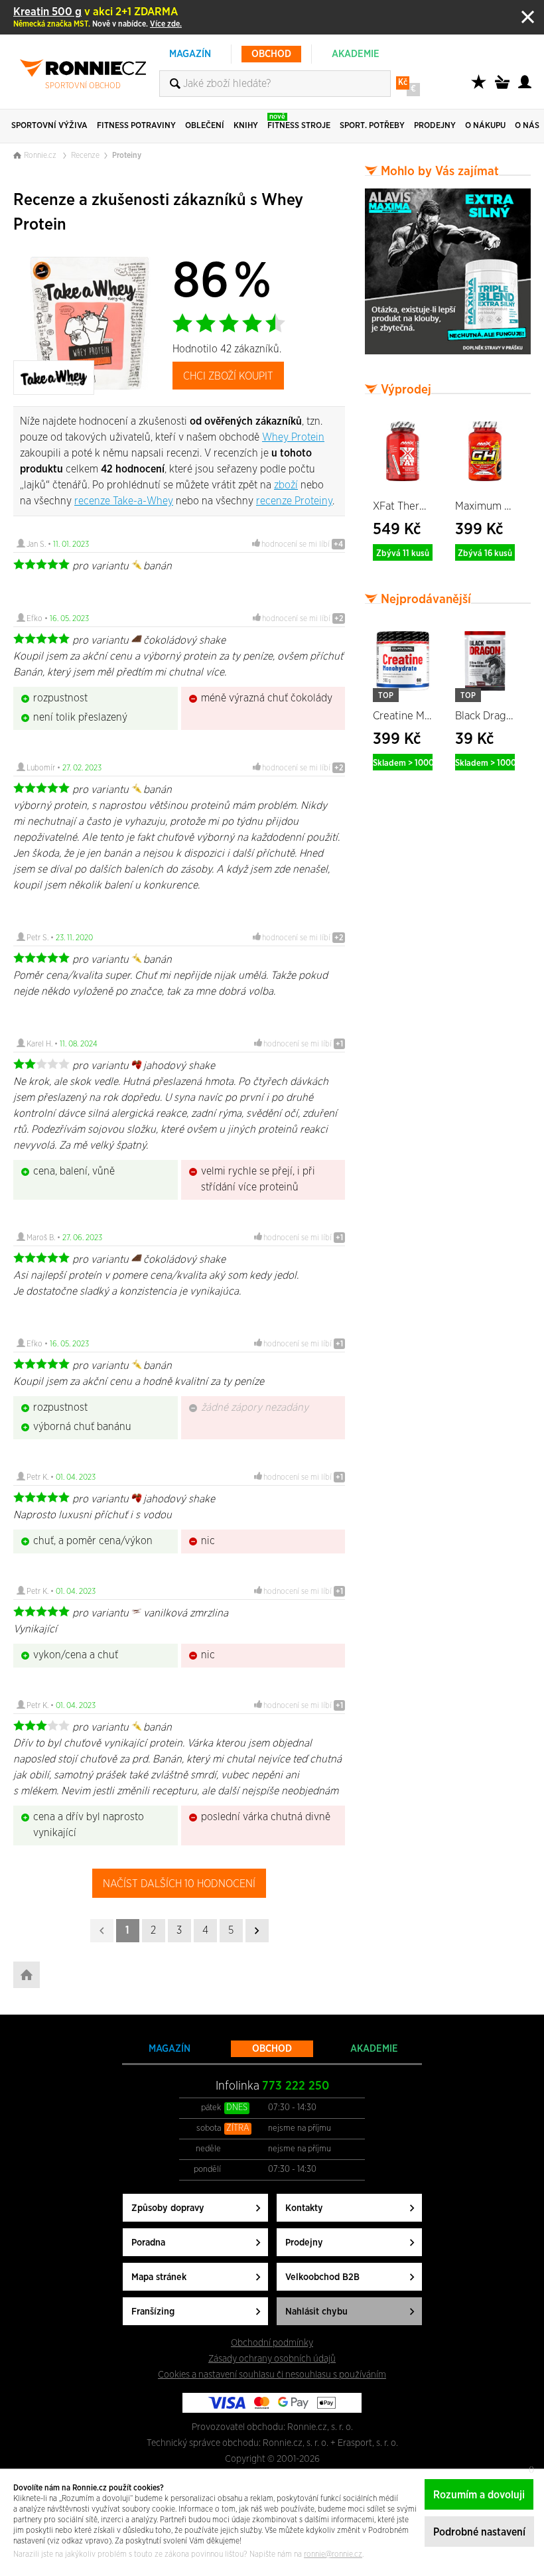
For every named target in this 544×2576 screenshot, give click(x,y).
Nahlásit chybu (316, 2312)
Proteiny (127, 155)
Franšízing (153, 2312)
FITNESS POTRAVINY (136, 126)
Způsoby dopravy (168, 2208)
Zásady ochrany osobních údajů (272, 2359)
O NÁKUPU (485, 126)
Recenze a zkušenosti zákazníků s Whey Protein (158, 212)
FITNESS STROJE (299, 121)
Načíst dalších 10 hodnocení (179, 1884)
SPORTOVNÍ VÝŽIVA (49, 126)
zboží (286, 485)
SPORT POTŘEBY (372, 126)
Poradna (148, 2243)
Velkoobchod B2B (322, 2277)
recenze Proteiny (294, 501)
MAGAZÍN (190, 54)
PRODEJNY (435, 126)
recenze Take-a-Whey (124, 501)
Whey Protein (293, 437)
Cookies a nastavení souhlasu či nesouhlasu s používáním (272, 2375)
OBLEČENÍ (205, 126)
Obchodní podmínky (272, 2343)
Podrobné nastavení (479, 2532)
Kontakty (304, 2208)
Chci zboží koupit (228, 376)
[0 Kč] (504, 89)
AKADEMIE (356, 54)
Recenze (85, 155)
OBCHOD (271, 54)
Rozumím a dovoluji (479, 2495)
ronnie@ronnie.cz (333, 2554)
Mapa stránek (159, 2277)
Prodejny (304, 2243)
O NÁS (527, 126)
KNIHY (246, 126)
